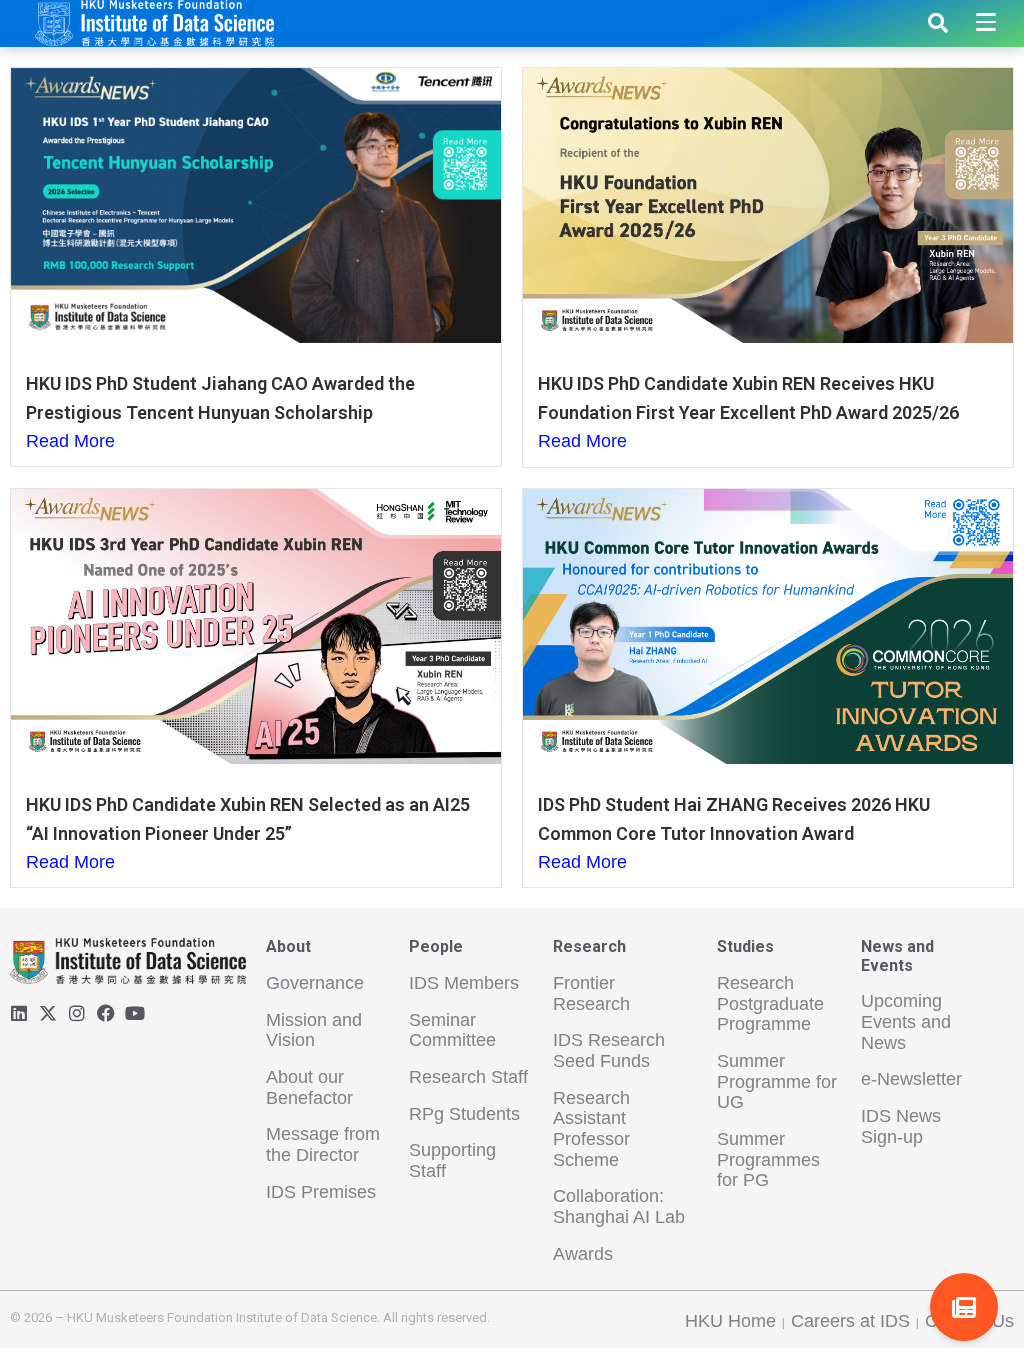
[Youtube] (135, 1013)
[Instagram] (77, 1013)
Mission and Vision (314, 1030)
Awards (583, 1254)
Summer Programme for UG (777, 1081)
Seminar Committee (452, 1030)
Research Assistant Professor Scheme (591, 1129)
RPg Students (464, 1114)
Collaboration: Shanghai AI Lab (619, 1206)
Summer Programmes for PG (768, 1159)
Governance (315, 983)
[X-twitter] (48, 1013)
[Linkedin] (19, 1013)
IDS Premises (321, 1192)
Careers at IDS (850, 1321)
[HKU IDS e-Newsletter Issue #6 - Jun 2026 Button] (964, 1307)
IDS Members (464, 983)
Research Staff (468, 1077)
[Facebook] (106, 1013)
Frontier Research (591, 993)
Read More (70, 441)
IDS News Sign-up (901, 1126)
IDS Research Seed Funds (609, 1050)
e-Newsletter (911, 1079)
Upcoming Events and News (906, 1021)
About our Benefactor (309, 1087)
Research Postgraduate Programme (770, 1003)
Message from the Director (323, 1144)
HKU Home (730, 1321)
